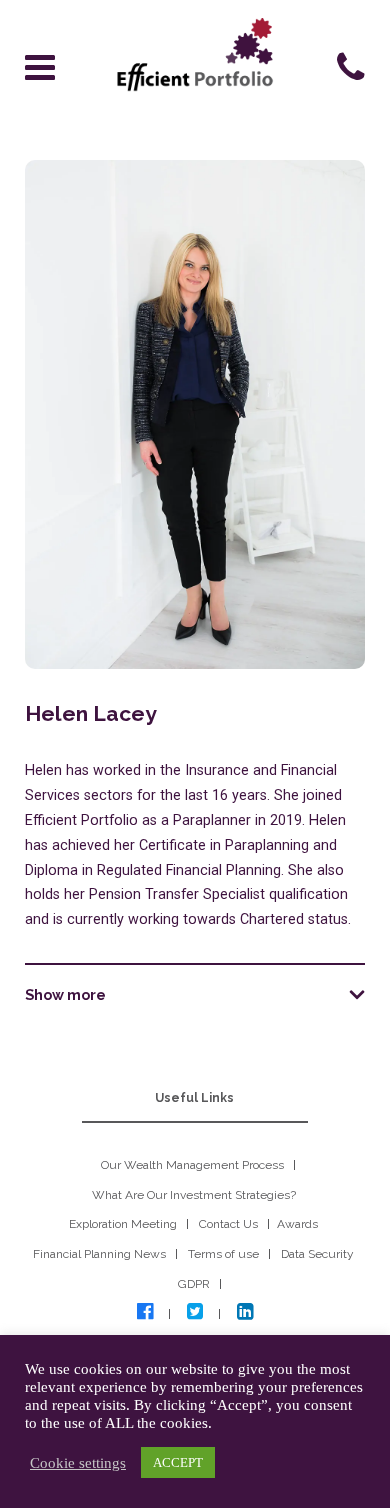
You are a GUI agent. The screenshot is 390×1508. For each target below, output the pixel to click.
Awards (297, 1224)
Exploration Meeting (123, 1224)
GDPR (194, 1284)
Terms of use (223, 1254)
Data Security (317, 1254)
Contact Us (228, 1224)
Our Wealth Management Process (192, 1165)
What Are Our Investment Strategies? (194, 1195)
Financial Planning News (99, 1254)
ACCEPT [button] (178, 1462)
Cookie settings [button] (78, 1463)
